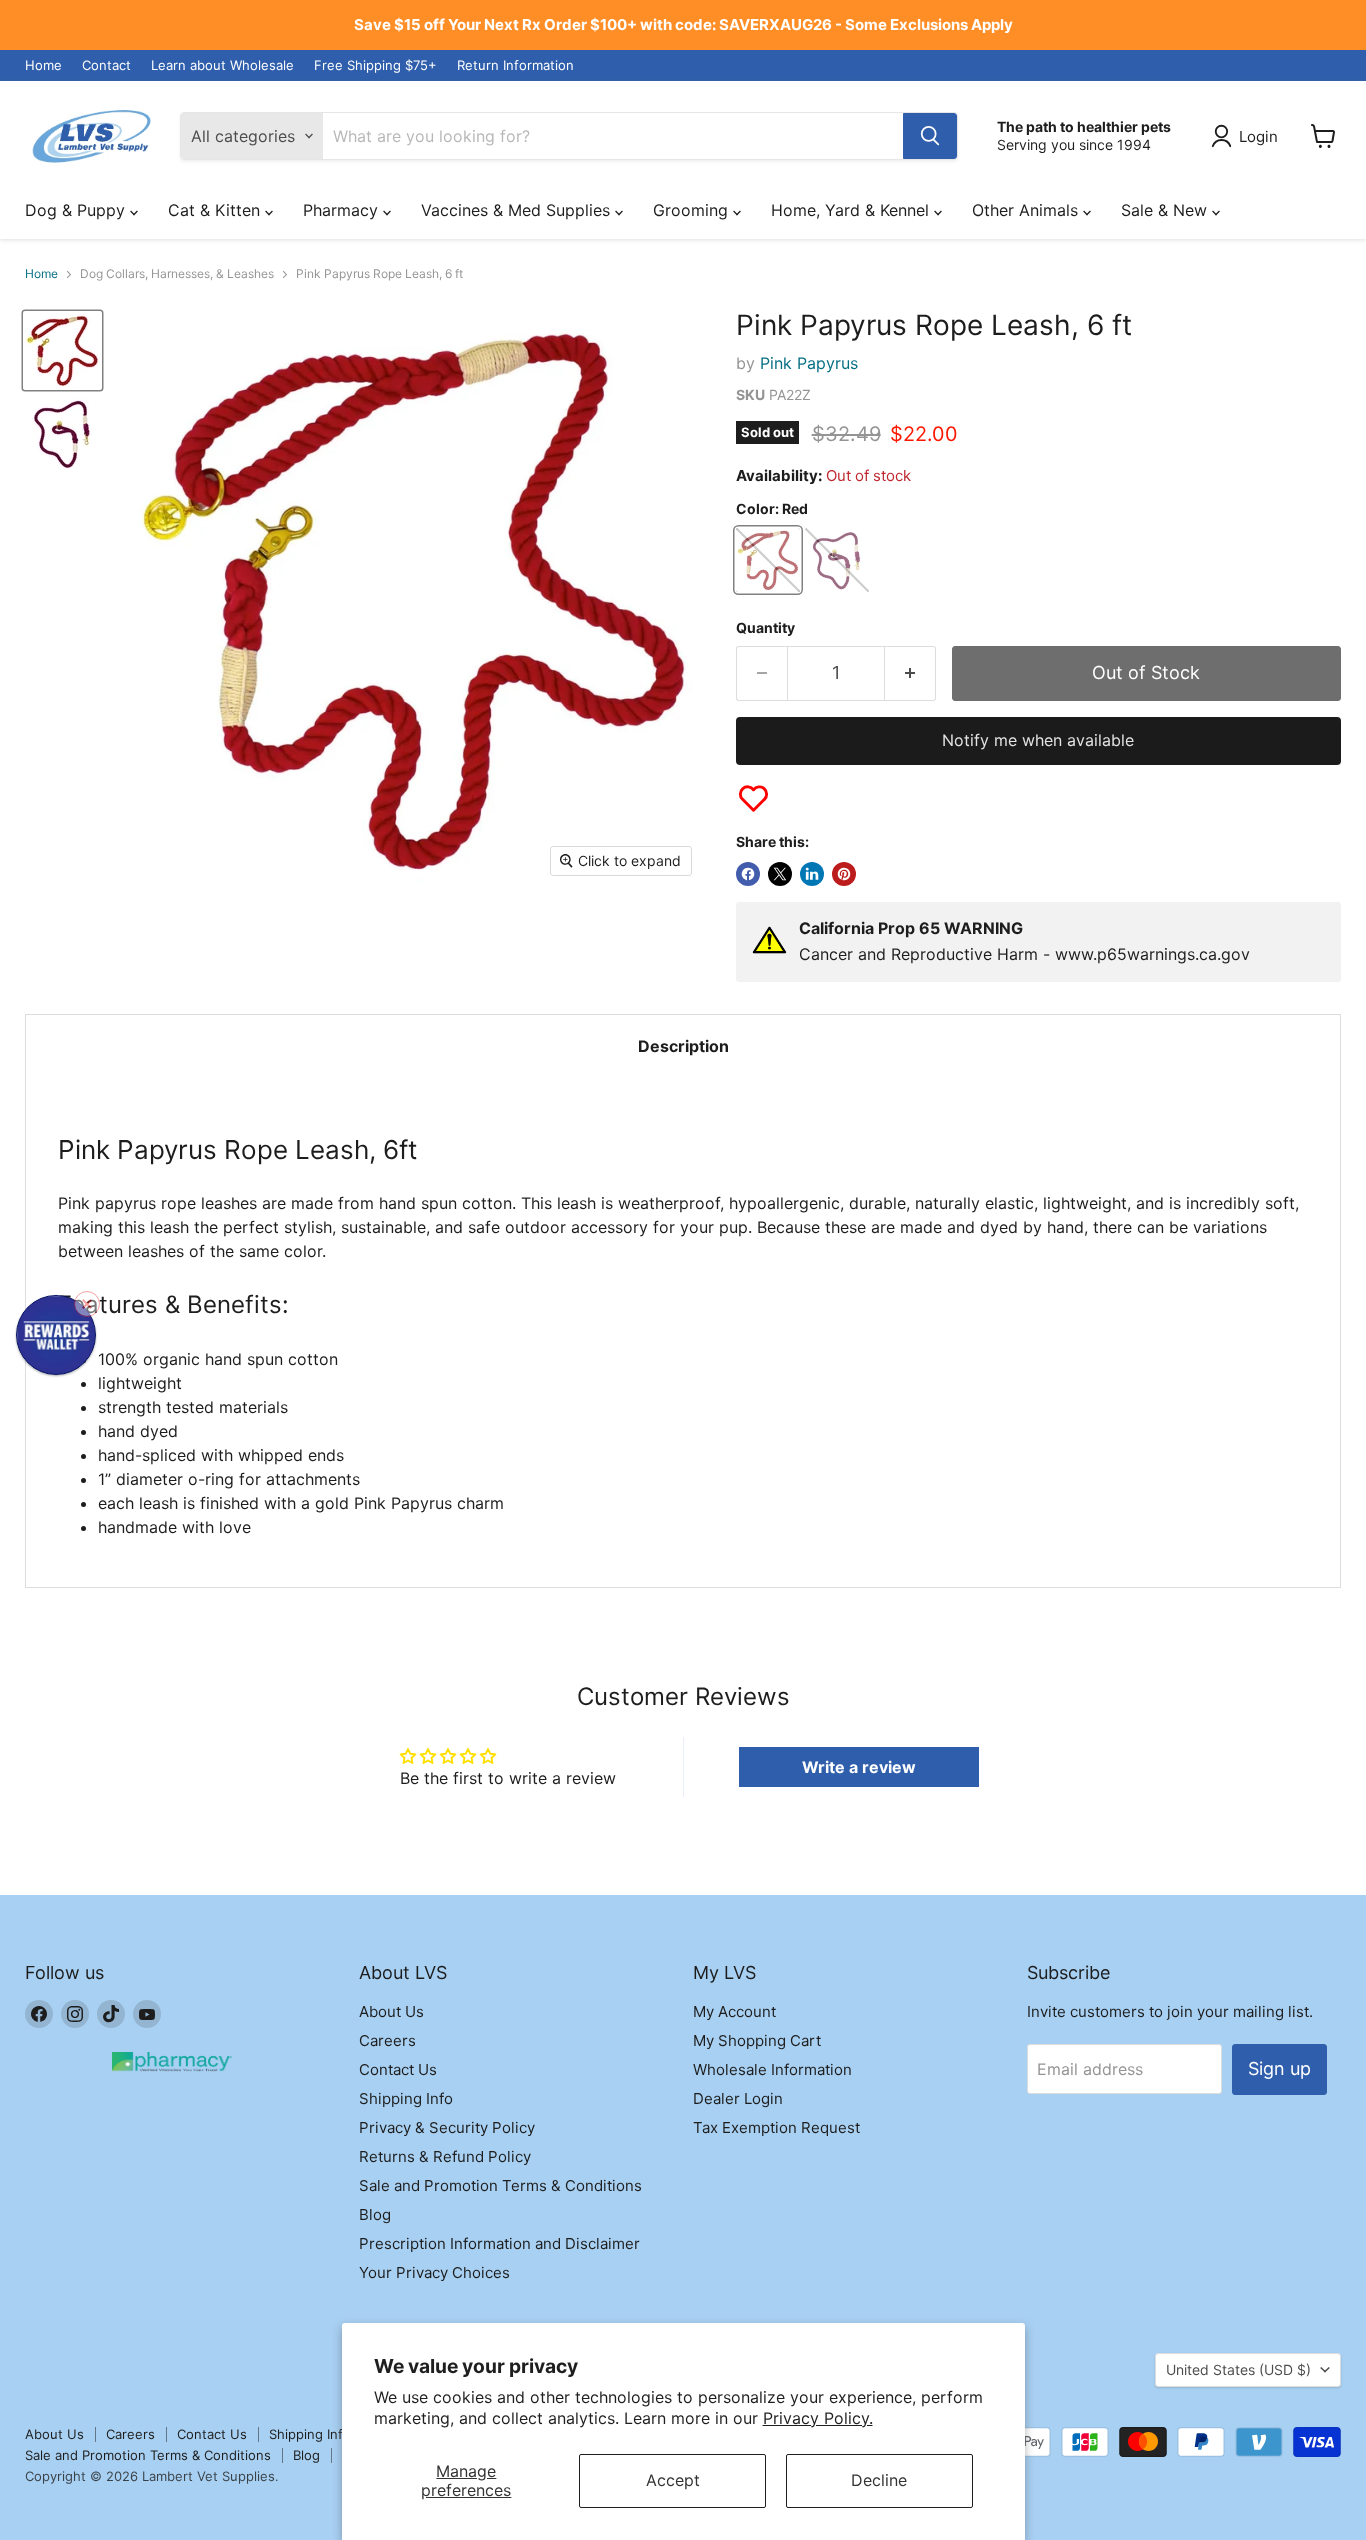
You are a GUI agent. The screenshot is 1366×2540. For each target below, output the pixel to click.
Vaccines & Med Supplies (518, 210)
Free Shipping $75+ (375, 65)
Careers (387, 2040)
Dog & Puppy (77, 210)
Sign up (1279, 2068)
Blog (375, 2214)
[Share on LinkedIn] (812, 874)
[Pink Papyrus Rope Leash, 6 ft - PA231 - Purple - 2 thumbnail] (62, 433)
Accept (673, 2480)
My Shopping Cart (757, 2040)
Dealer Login (738, 2098)
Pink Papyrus (809, 363)
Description (683, 1046)
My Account (734, 2011)
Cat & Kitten (216, 210)
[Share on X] (780, 874)
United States (1238, 2369)
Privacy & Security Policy (447, 2127)
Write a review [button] (859, 1767)
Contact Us (398, 2069)
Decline (879, 2480)
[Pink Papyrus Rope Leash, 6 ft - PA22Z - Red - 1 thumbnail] (62, 350)
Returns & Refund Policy (445, 2156)
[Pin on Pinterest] (844, 874)
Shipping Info (406, 2098)
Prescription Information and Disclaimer (499, 2243)
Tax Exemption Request (776, 2127)
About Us (391, 2011)
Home (43, 65)
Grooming (693, 210)
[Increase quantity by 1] (910, 673)
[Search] (930, 136)
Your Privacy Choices (434, 2272)
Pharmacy (343, 210)
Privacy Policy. (818, 2418)
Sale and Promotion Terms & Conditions (500, 2185)
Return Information (515, 65)
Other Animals (1027, 210)
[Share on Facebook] (748, 874)
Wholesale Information (772, 2069)
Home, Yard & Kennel (852, 210)
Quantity (765, 628)
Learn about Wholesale (222, 65)
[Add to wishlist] (753, 798)
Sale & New (1166, 210)
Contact (106, 65)
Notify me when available (1038, 740)
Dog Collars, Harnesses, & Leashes (177, 274)
